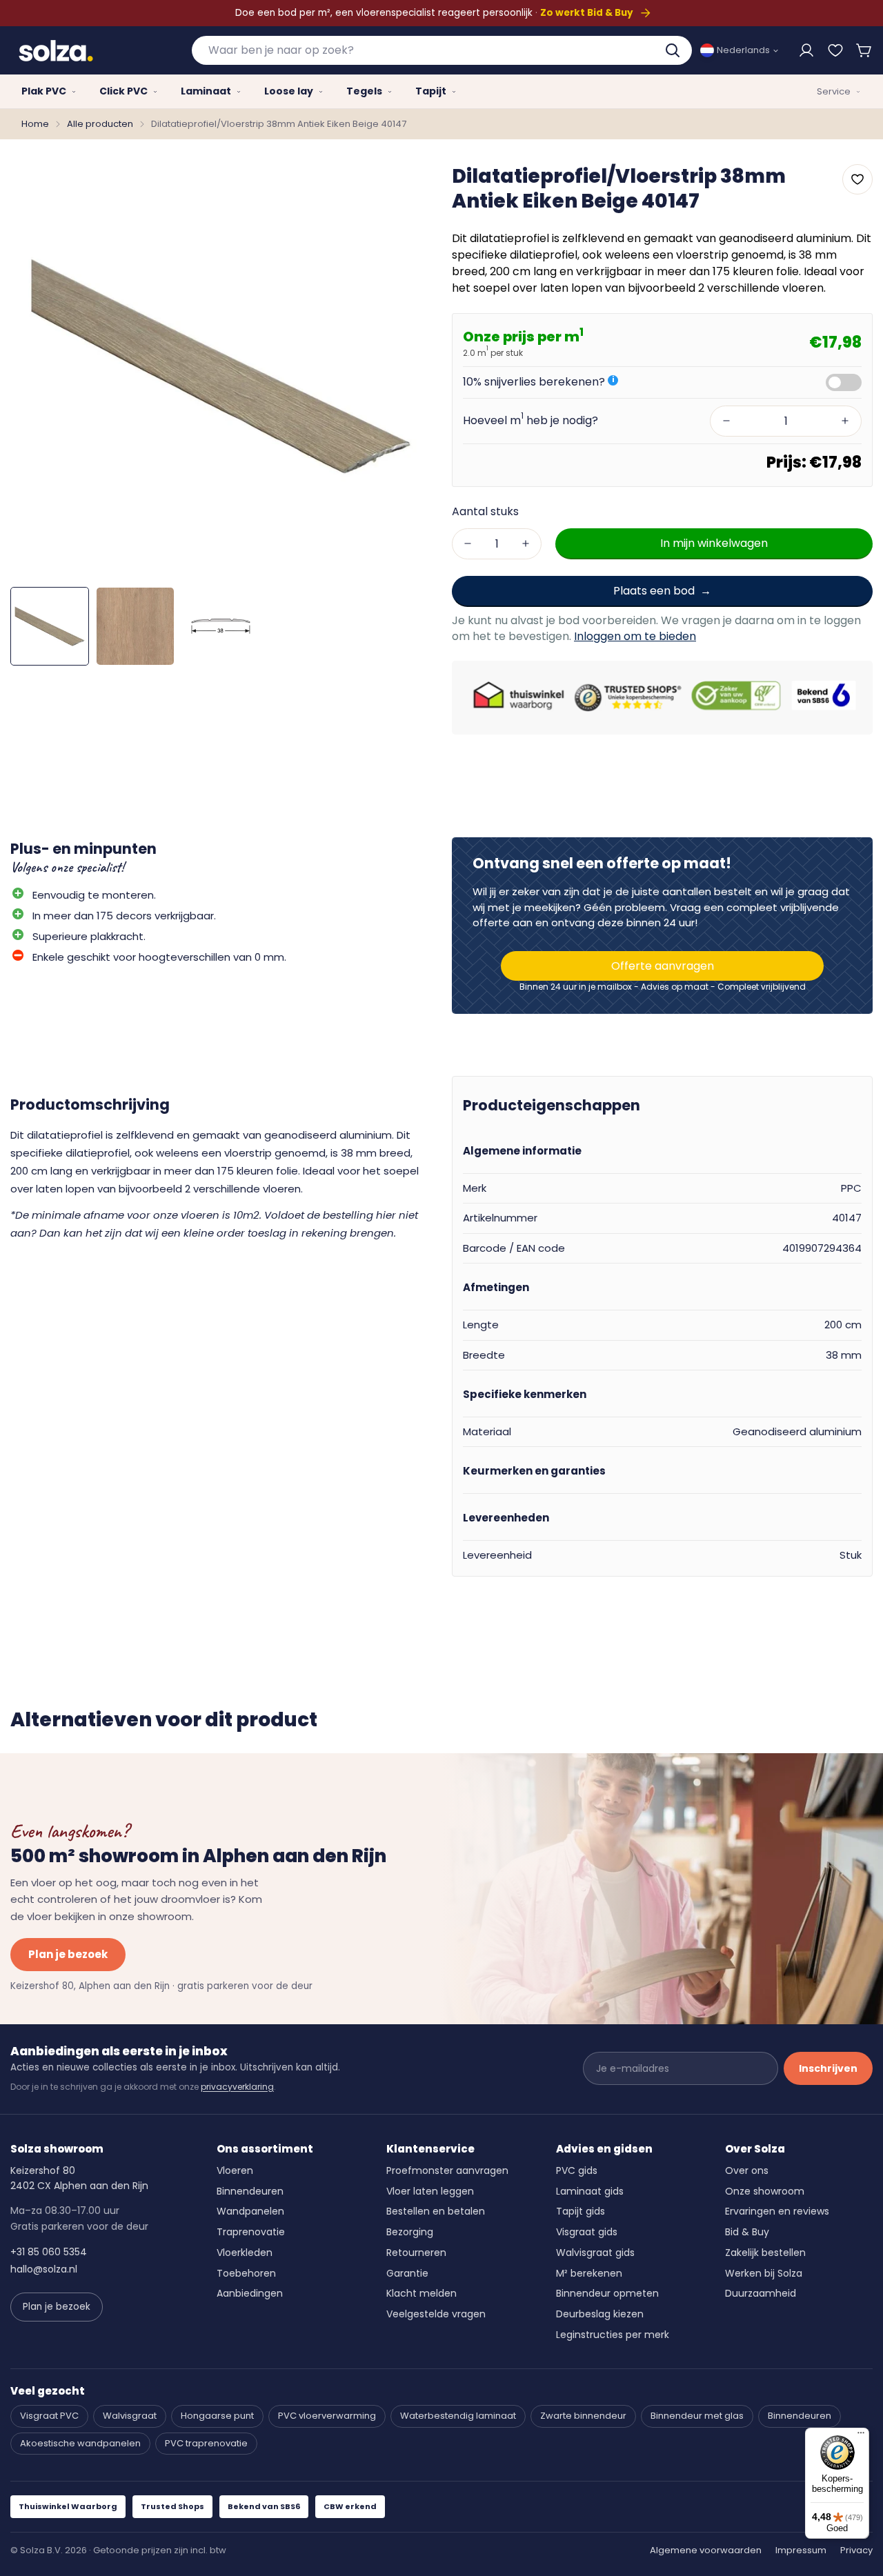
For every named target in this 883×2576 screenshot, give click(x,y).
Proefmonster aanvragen (447, 2170)
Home (35, 124)
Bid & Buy (747, 2232)
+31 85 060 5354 (49, 2252)
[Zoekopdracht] (674, 50)
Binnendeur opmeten (607, 2293)
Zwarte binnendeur (583, 2416)
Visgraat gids (587, 2232)
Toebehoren (246, 2273)
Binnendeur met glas (697, 2416)
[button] (864, 50)
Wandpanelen (250, 2211)
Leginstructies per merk (613, 2335)
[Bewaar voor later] (835, 50)
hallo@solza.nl (44, 2269)
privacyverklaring (237, 2087)
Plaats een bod (654, 590)
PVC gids (577, 2170)
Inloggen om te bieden (635, 636)
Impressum (801, 2550)
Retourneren (416, 2253)
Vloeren (235, 2170)
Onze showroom (765, 2191)
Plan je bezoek (68, 1954)
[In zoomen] (402, 185)
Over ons (747, 2170)
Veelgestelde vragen (436, 2314)
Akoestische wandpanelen (80, 2443)
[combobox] (442, 50)
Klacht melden (421, 2293)
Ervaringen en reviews (777, 2211)
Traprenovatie (251, 2232)
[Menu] (861, 2436)
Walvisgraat (130, 2416)
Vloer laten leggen (430, 2191)
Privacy (856, 2550)
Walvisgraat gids (595, 2253)
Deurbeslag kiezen (600, 2314)
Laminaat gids (590, 2191)
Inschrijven (828, 2068)
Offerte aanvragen (663, 966)
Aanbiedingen (250, 2293)
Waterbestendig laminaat (458, 2416)
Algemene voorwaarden (706, 2550)
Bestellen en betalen (436, 2211)
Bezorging (410, 2232)
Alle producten (100, 124)
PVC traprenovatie (206, 2443)
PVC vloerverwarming (327, 2416)
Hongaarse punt (217, 2416)
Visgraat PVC (49, 2416)
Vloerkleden (245, 2253)
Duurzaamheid (761, 2293)
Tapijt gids (581, 2211)
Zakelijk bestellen (765, 2253)
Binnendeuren (250, 2191)
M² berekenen (589, 2273)
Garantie (407, 2273)
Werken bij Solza (764, 2273)
